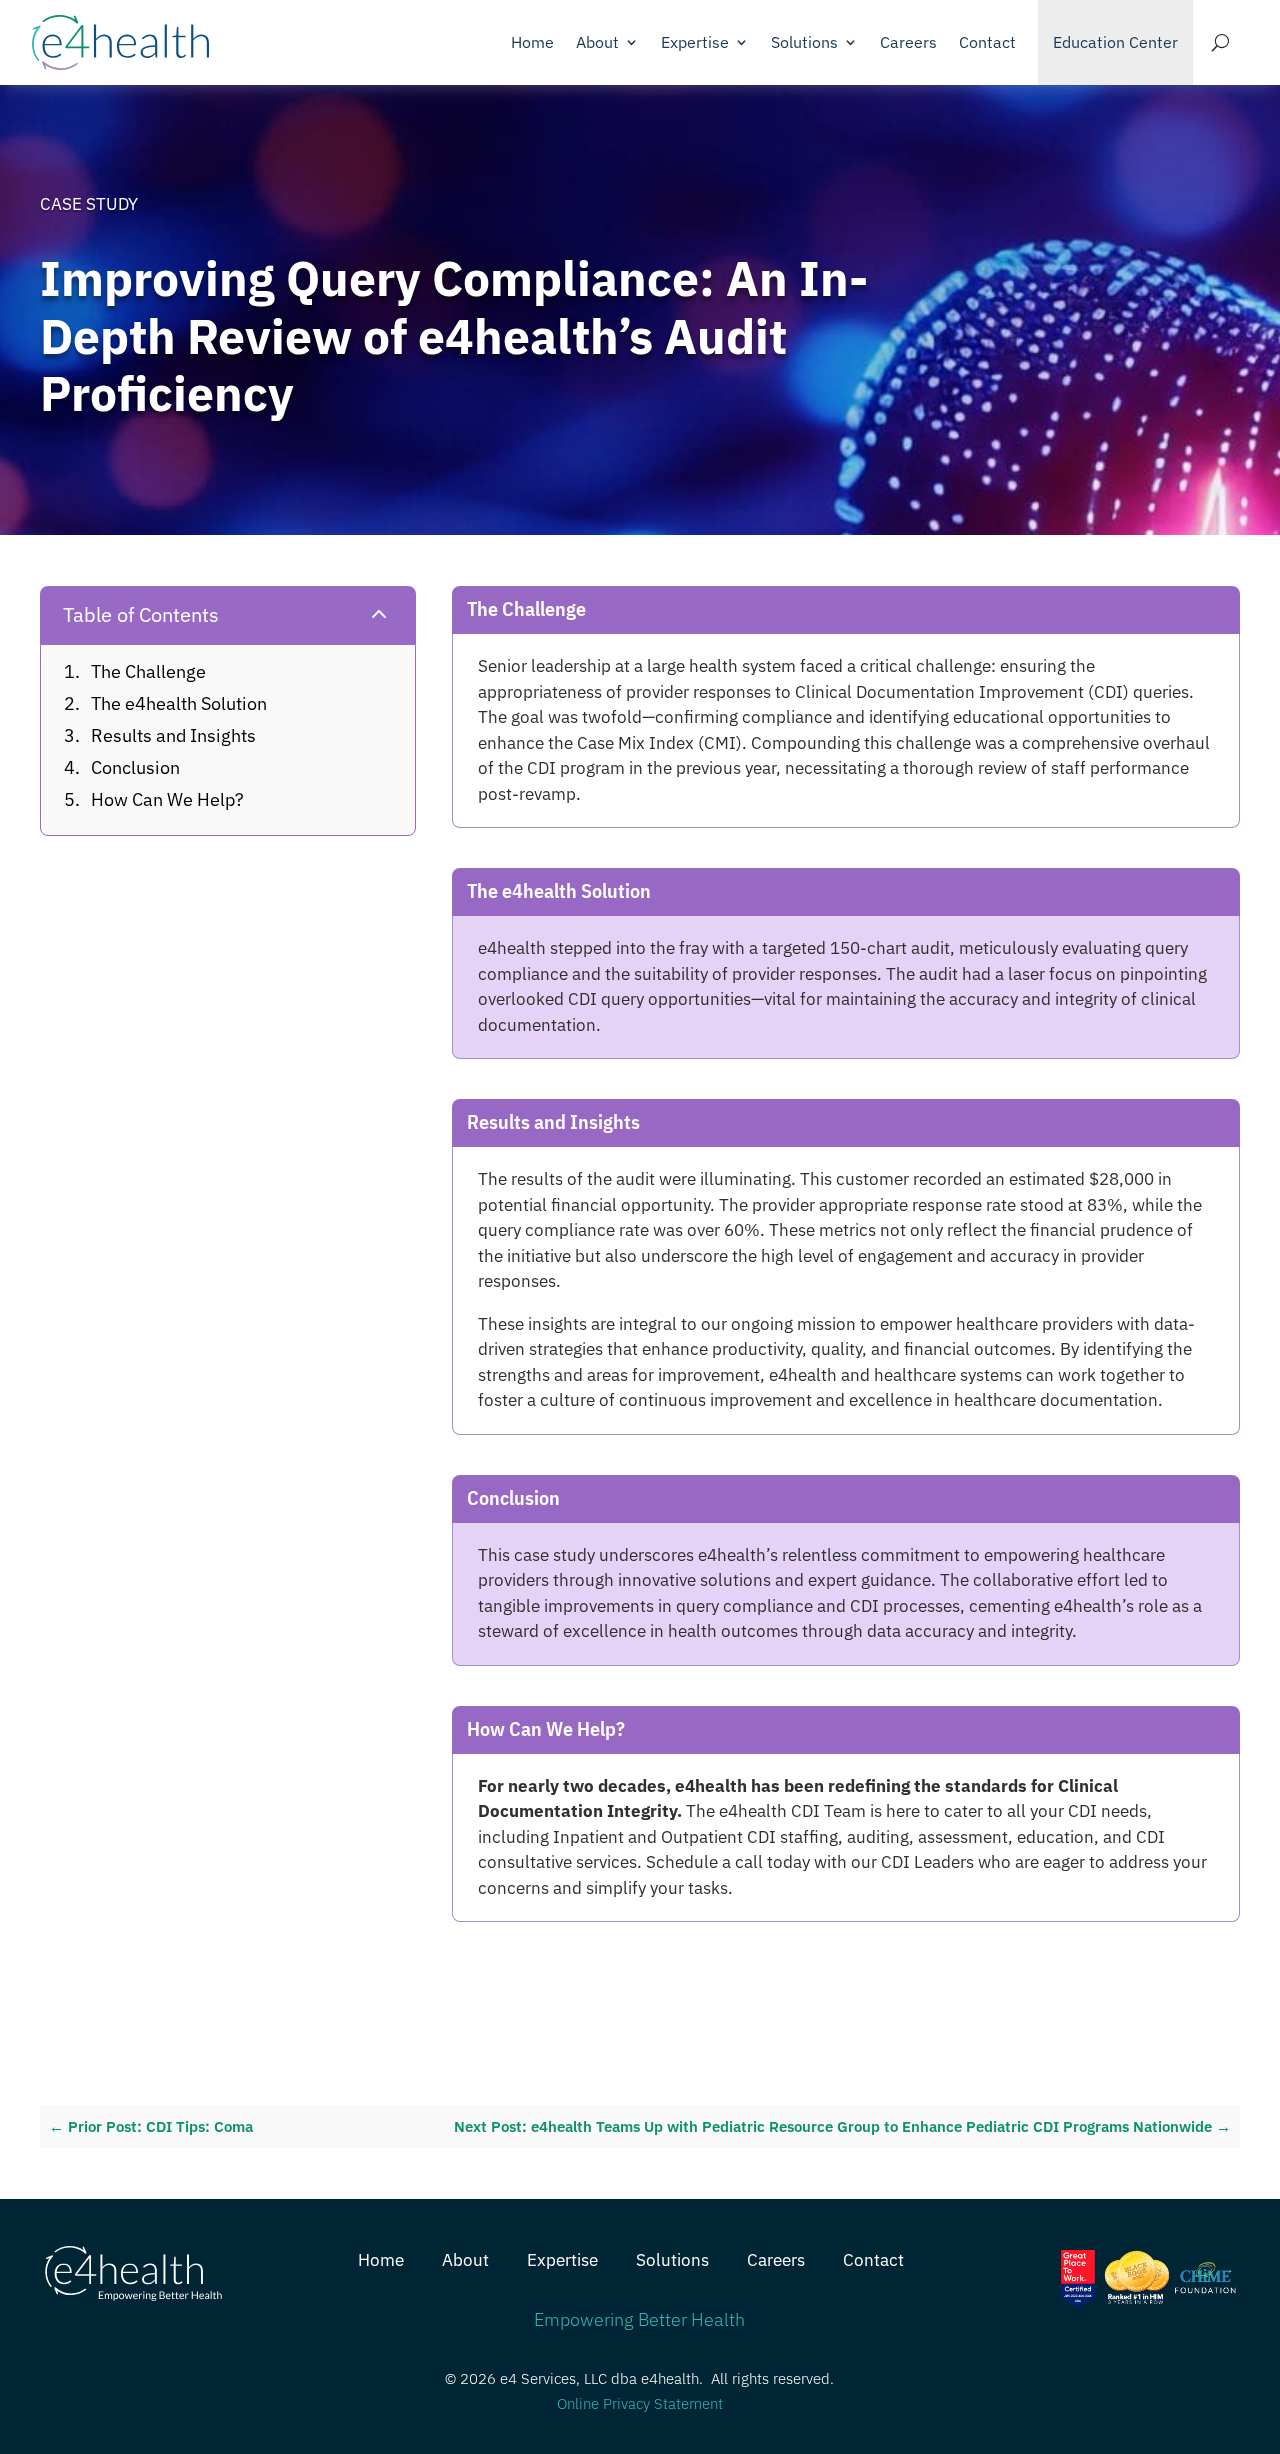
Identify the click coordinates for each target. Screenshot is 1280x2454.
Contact (987, 42)
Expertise (695, 42)
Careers (908, 42)
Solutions (804, 42)
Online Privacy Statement (640, 2403)
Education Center (1115, 42)
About (597, 42)
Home (532, 42)
